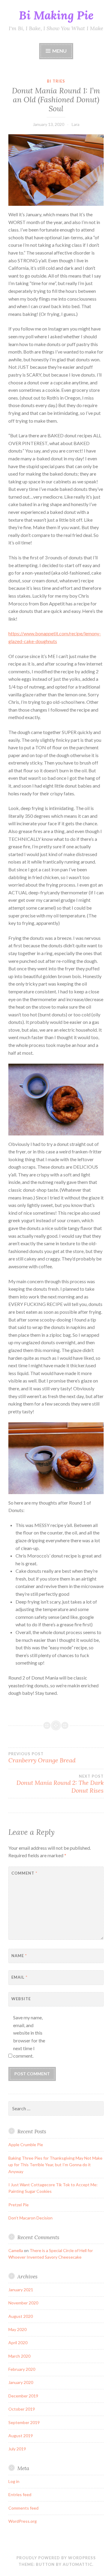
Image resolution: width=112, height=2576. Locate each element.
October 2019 (22, 2409)
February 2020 (22, 2369)
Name (19, 1956)
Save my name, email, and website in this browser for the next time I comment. (29, 2037)
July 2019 (17, 2449)
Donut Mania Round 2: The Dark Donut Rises (60, 1784)
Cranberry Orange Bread (42, 1758)
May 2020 (17, 2329)
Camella (16, 2250)
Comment (24, 1873)
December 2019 (23, 2396)
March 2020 (19, 2356)
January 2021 (21, 2290)
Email (19, 1977)
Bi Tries (56, 81)
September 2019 (24, 2422)
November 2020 (23, 2303)
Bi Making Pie (56, 15)
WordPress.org (23, 2521)
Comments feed (23, 2508)
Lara (76, 124)
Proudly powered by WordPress (56, 2558)
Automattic (78, 2564)
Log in (14, 2481)
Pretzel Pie (19, 2205)
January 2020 (21, 2382)
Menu (59, 51)
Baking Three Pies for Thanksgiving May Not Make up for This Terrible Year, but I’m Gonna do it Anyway (55, 2165)
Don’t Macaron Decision (30, 2218)
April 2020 (18, 2343)
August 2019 (21, 2436)
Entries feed (20, 2494)
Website (21, 1999)
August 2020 (21, 2316)
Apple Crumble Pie (26, 2145)
